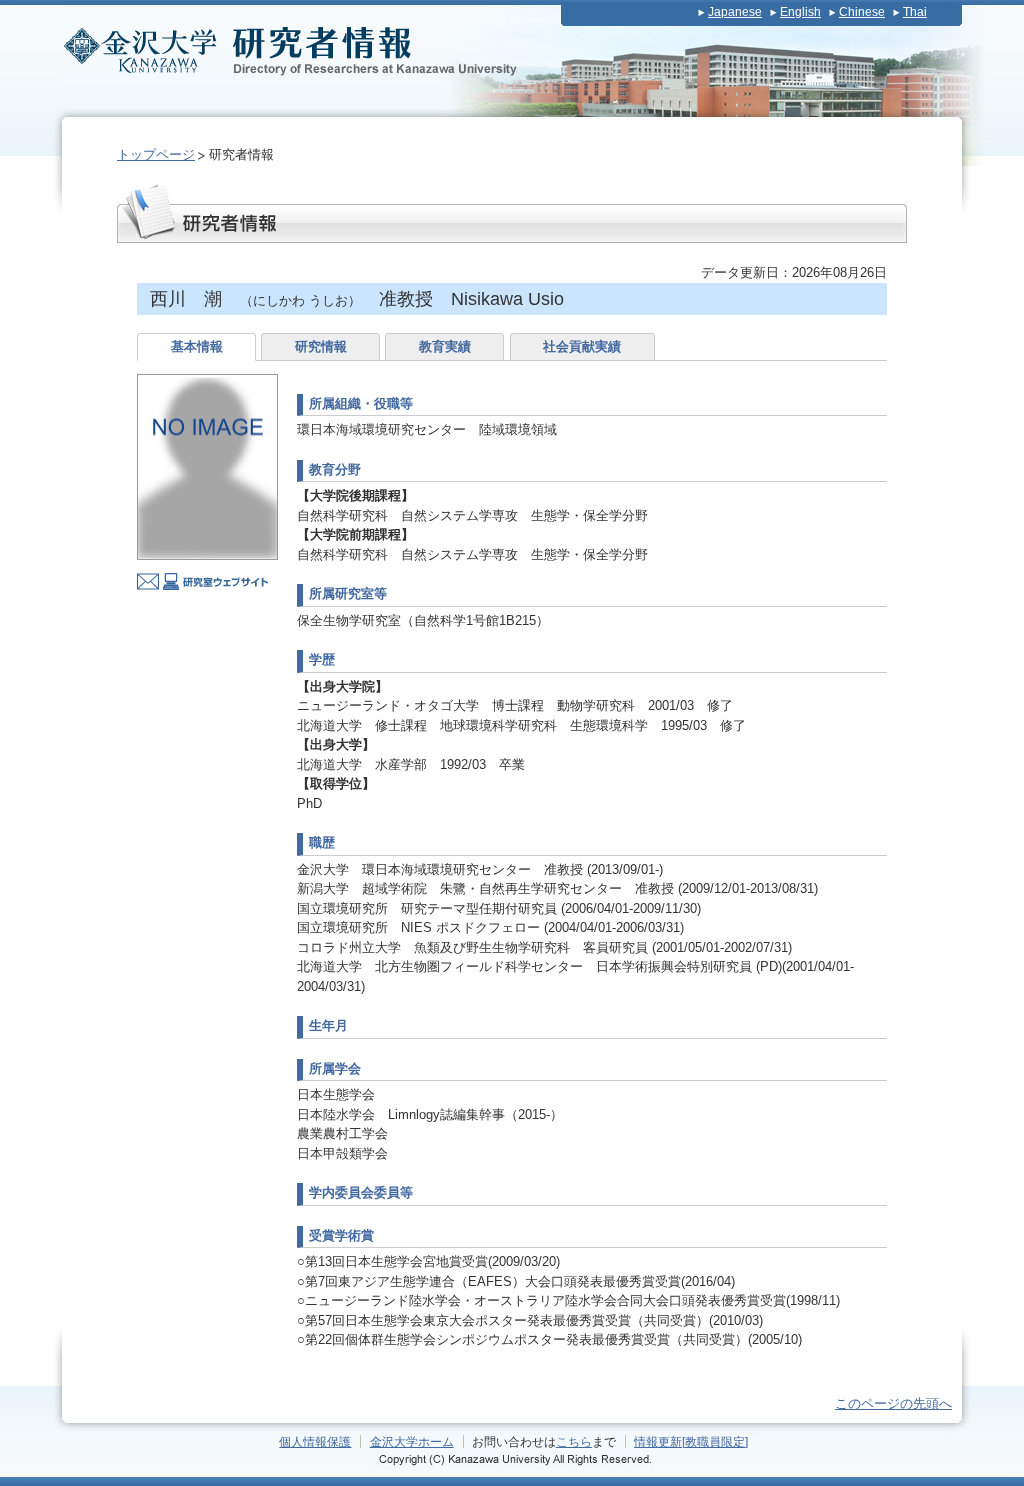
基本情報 (197, 346)
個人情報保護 (315, 1441)
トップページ (156, 154)
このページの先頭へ (893, 1403)
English (800, 12)
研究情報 (321, 346)
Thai (915, 12)
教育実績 (445, 346)
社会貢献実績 (582, 346)
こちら (574, 1441)
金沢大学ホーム (412, 1441)
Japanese (735, 12)
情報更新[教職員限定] (691, 1441)
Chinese (862, 12)
